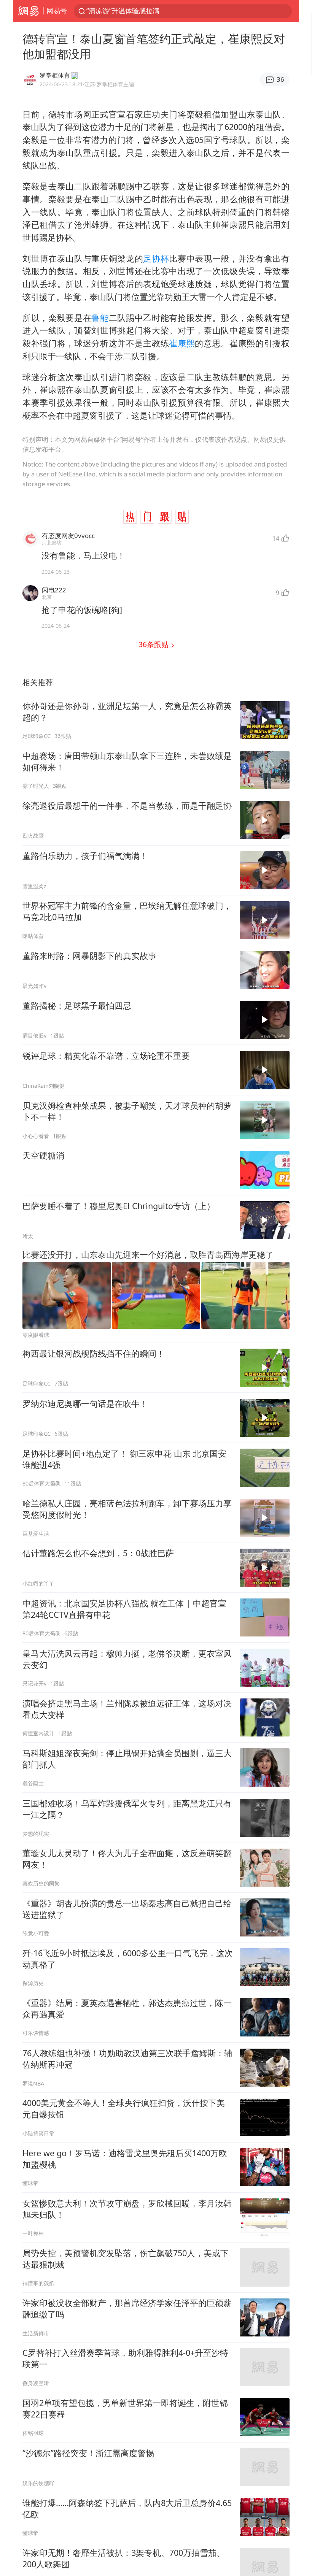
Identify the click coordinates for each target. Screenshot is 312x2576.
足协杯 (156, 258)
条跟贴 (154, 644)
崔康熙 (182, 343)
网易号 (57, 11)
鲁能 (100, 318)
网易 (28, 11)
